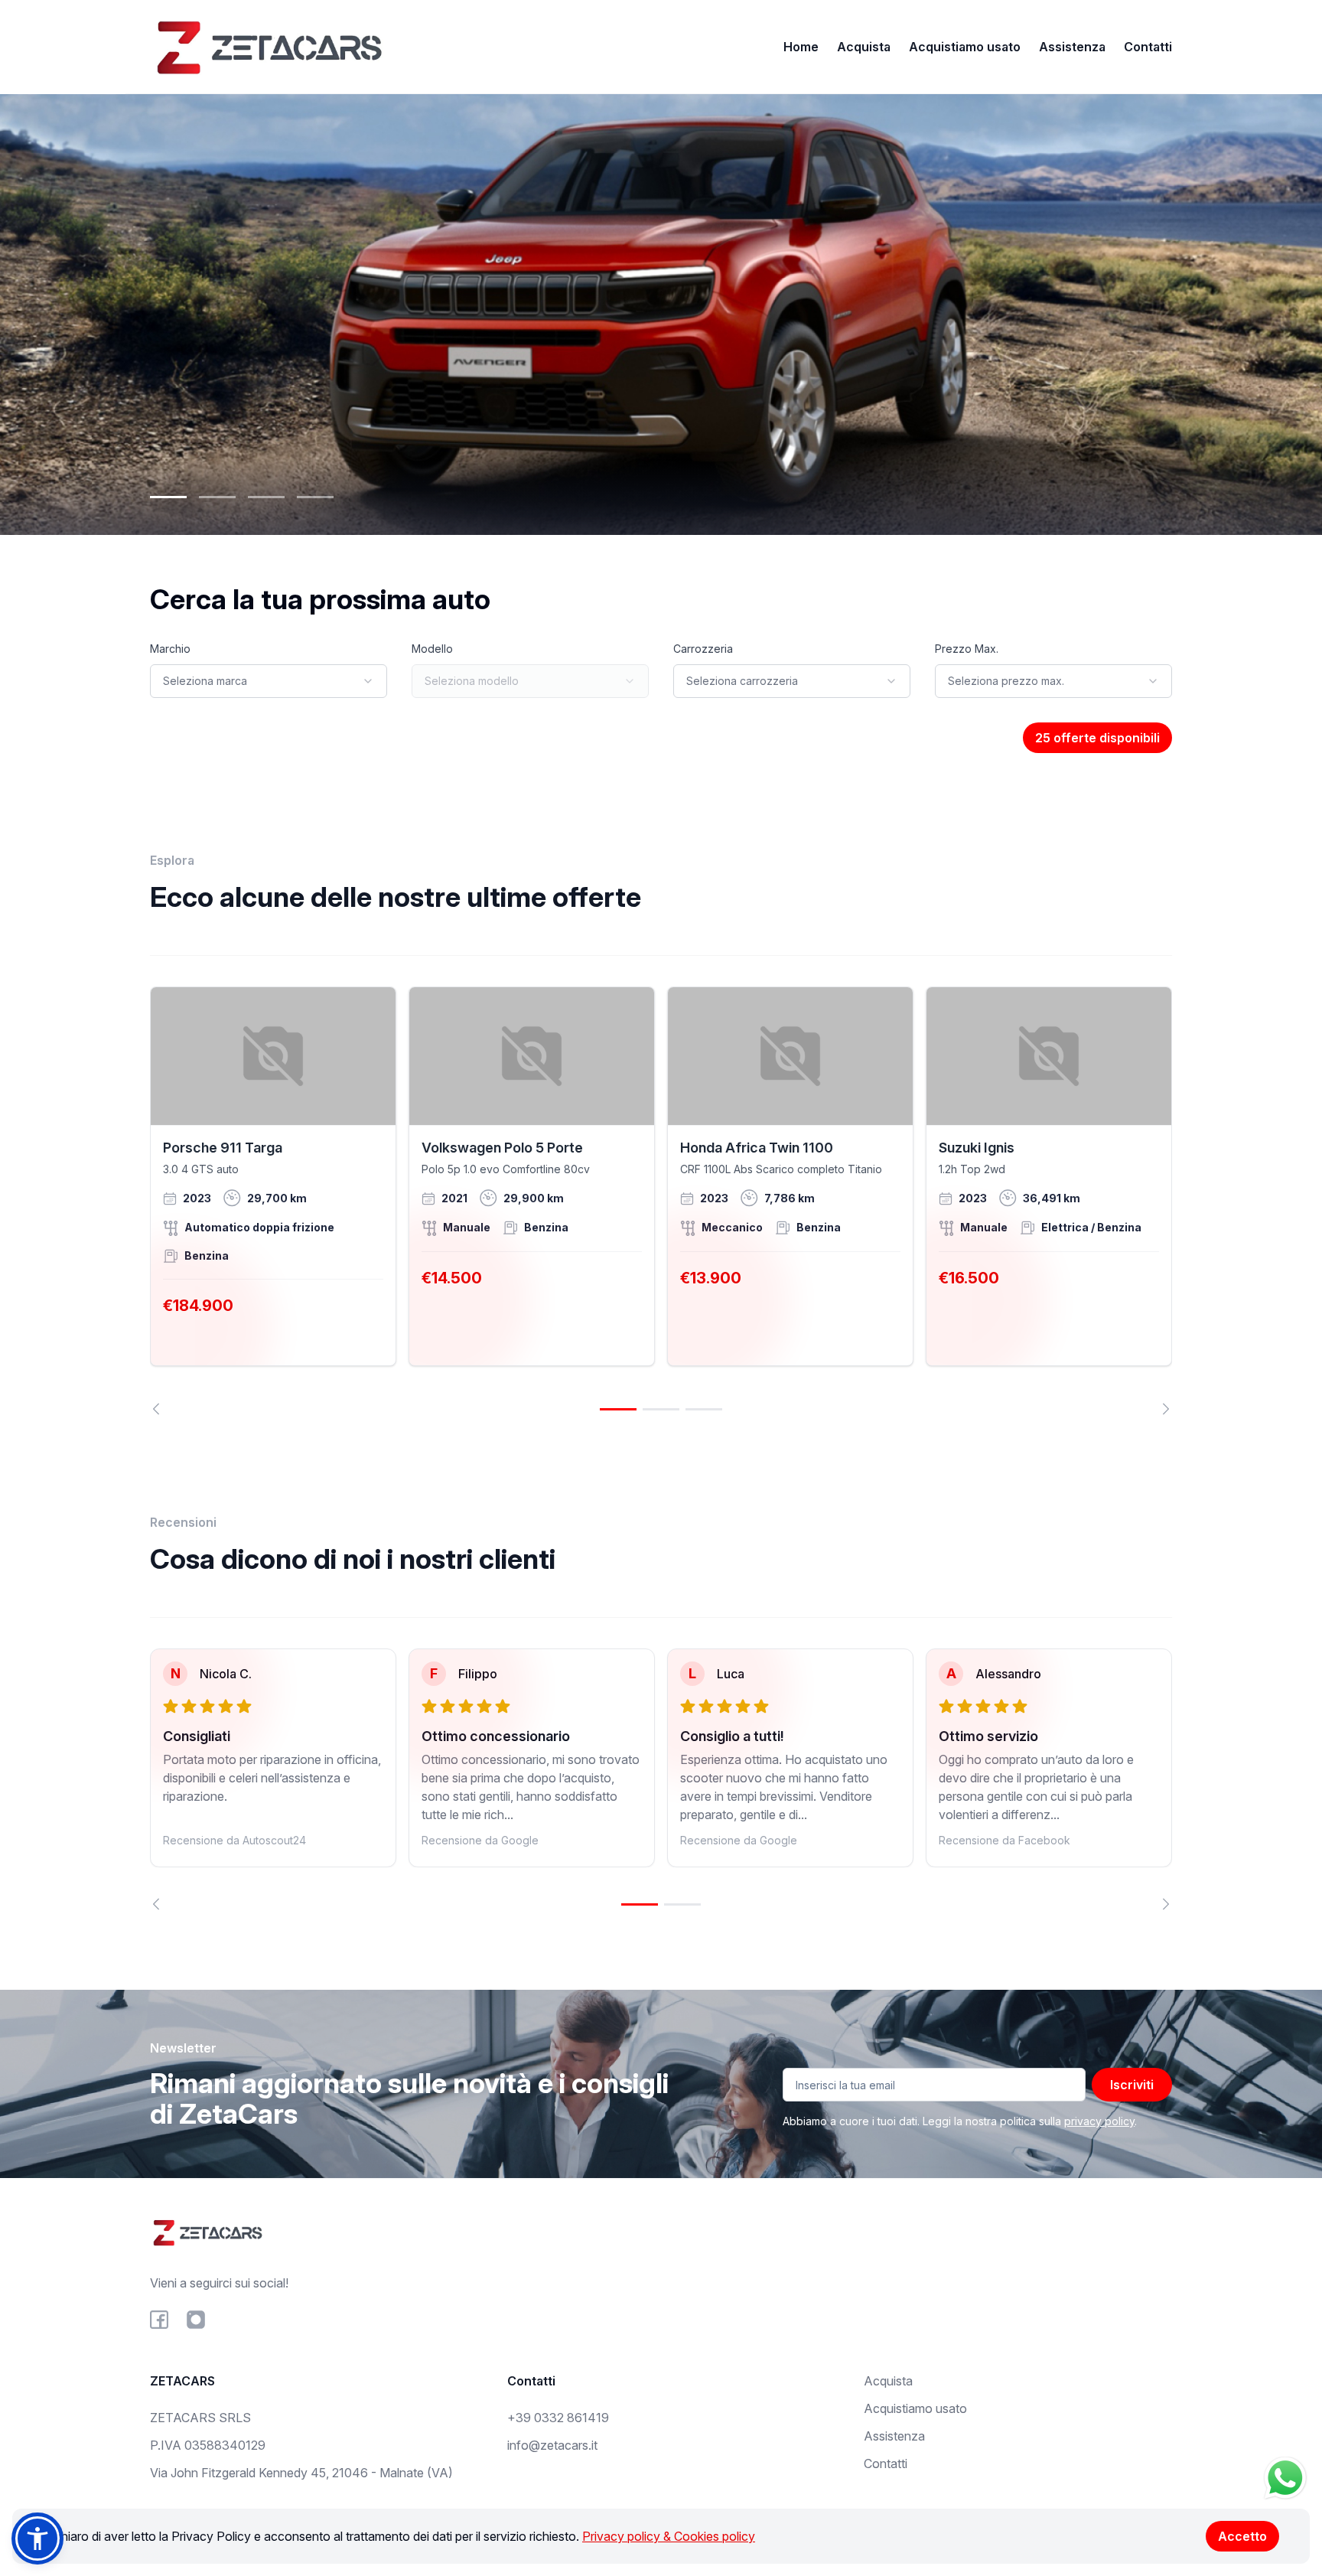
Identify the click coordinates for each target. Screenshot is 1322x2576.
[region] (661, 1201)
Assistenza (1072, 47)
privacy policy (1099, 2121)
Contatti (1148, 47)
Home (801, 47)
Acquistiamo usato (965, 47)
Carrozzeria (703, 649)
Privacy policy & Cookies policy (669, 2536)
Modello (432, 649)
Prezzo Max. (967, 649)
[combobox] (269, 681)
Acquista (864, 47)
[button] (37, 2539)
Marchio (170, 649)
